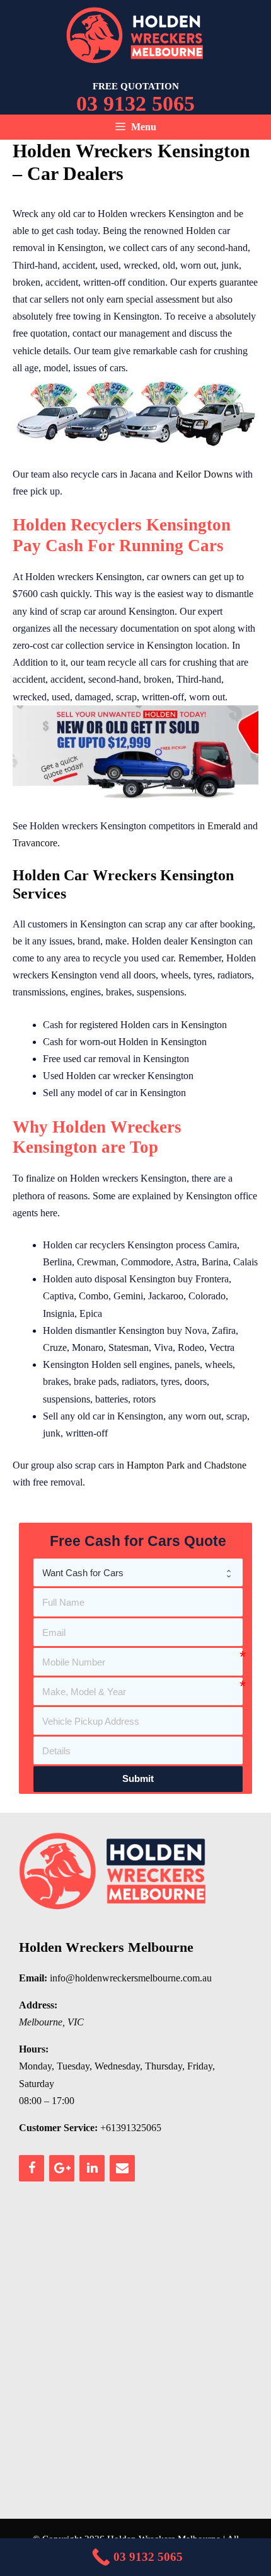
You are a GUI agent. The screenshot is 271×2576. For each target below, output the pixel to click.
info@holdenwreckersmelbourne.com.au (131, 1978)
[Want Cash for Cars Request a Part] (138, 1572)
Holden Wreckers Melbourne (106, 1947)
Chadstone (225, 1465)
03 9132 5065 (135, 104)
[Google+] (62, 2168)
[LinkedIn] (92, 2168)
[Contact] (122, 2168)
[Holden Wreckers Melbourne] (135, 34)
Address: (38, 2005)
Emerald (224, 826)
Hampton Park (156, 1465)
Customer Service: (58, 2128)
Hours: (34, 2049)
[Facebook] (32, 2168)
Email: (33, 1978)
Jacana (143, 474)
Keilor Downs (204, 474)
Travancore (35, 843)
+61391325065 (131, 2128)
